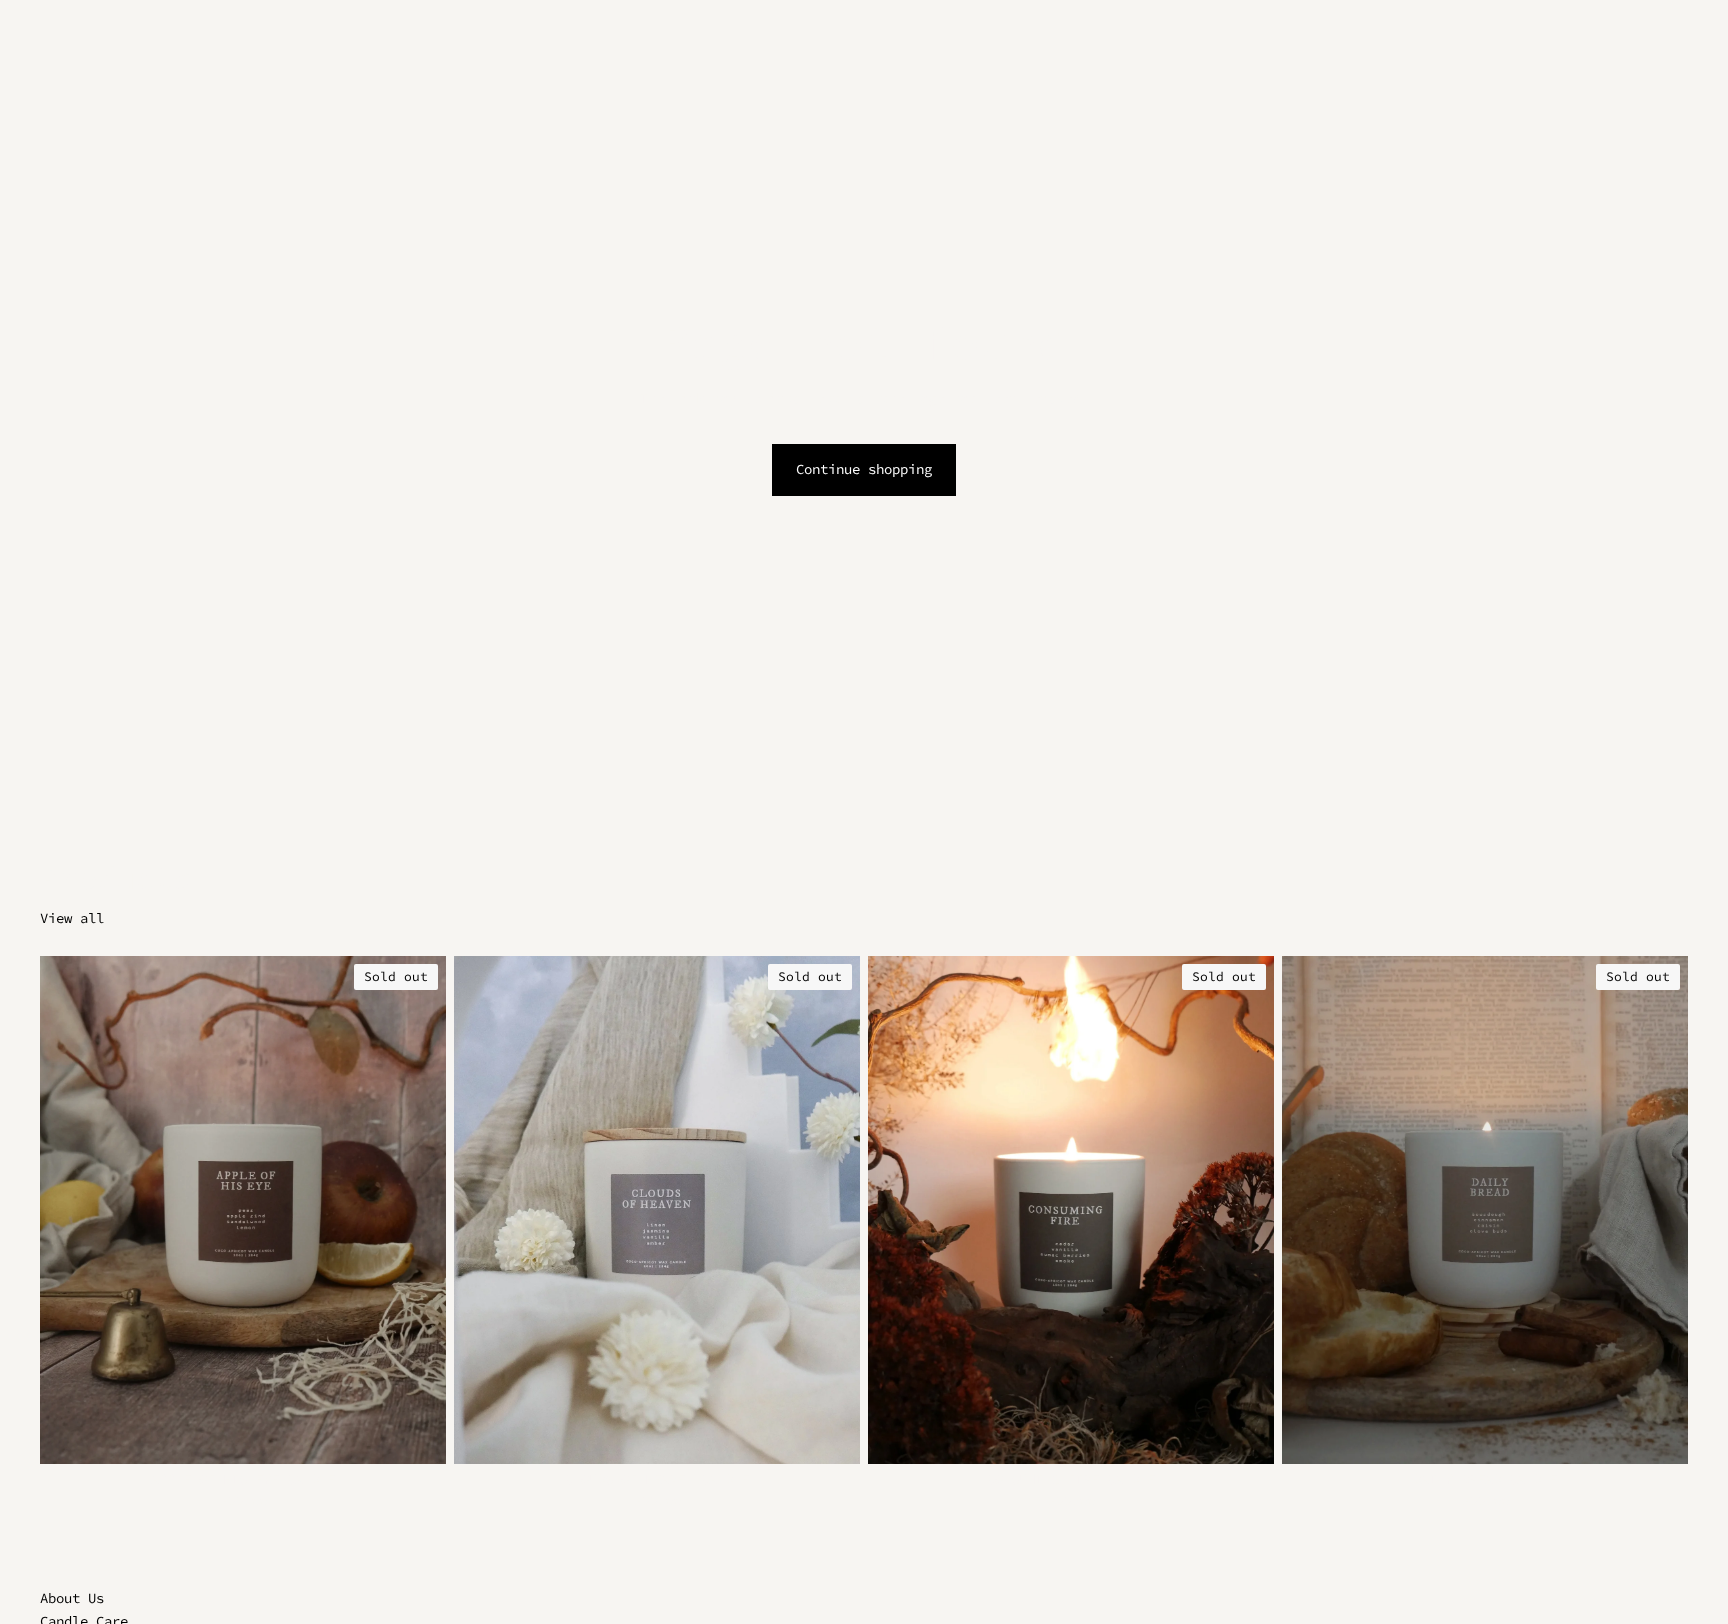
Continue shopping (864, 469)
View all (72, 918)
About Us (72, 1598)
